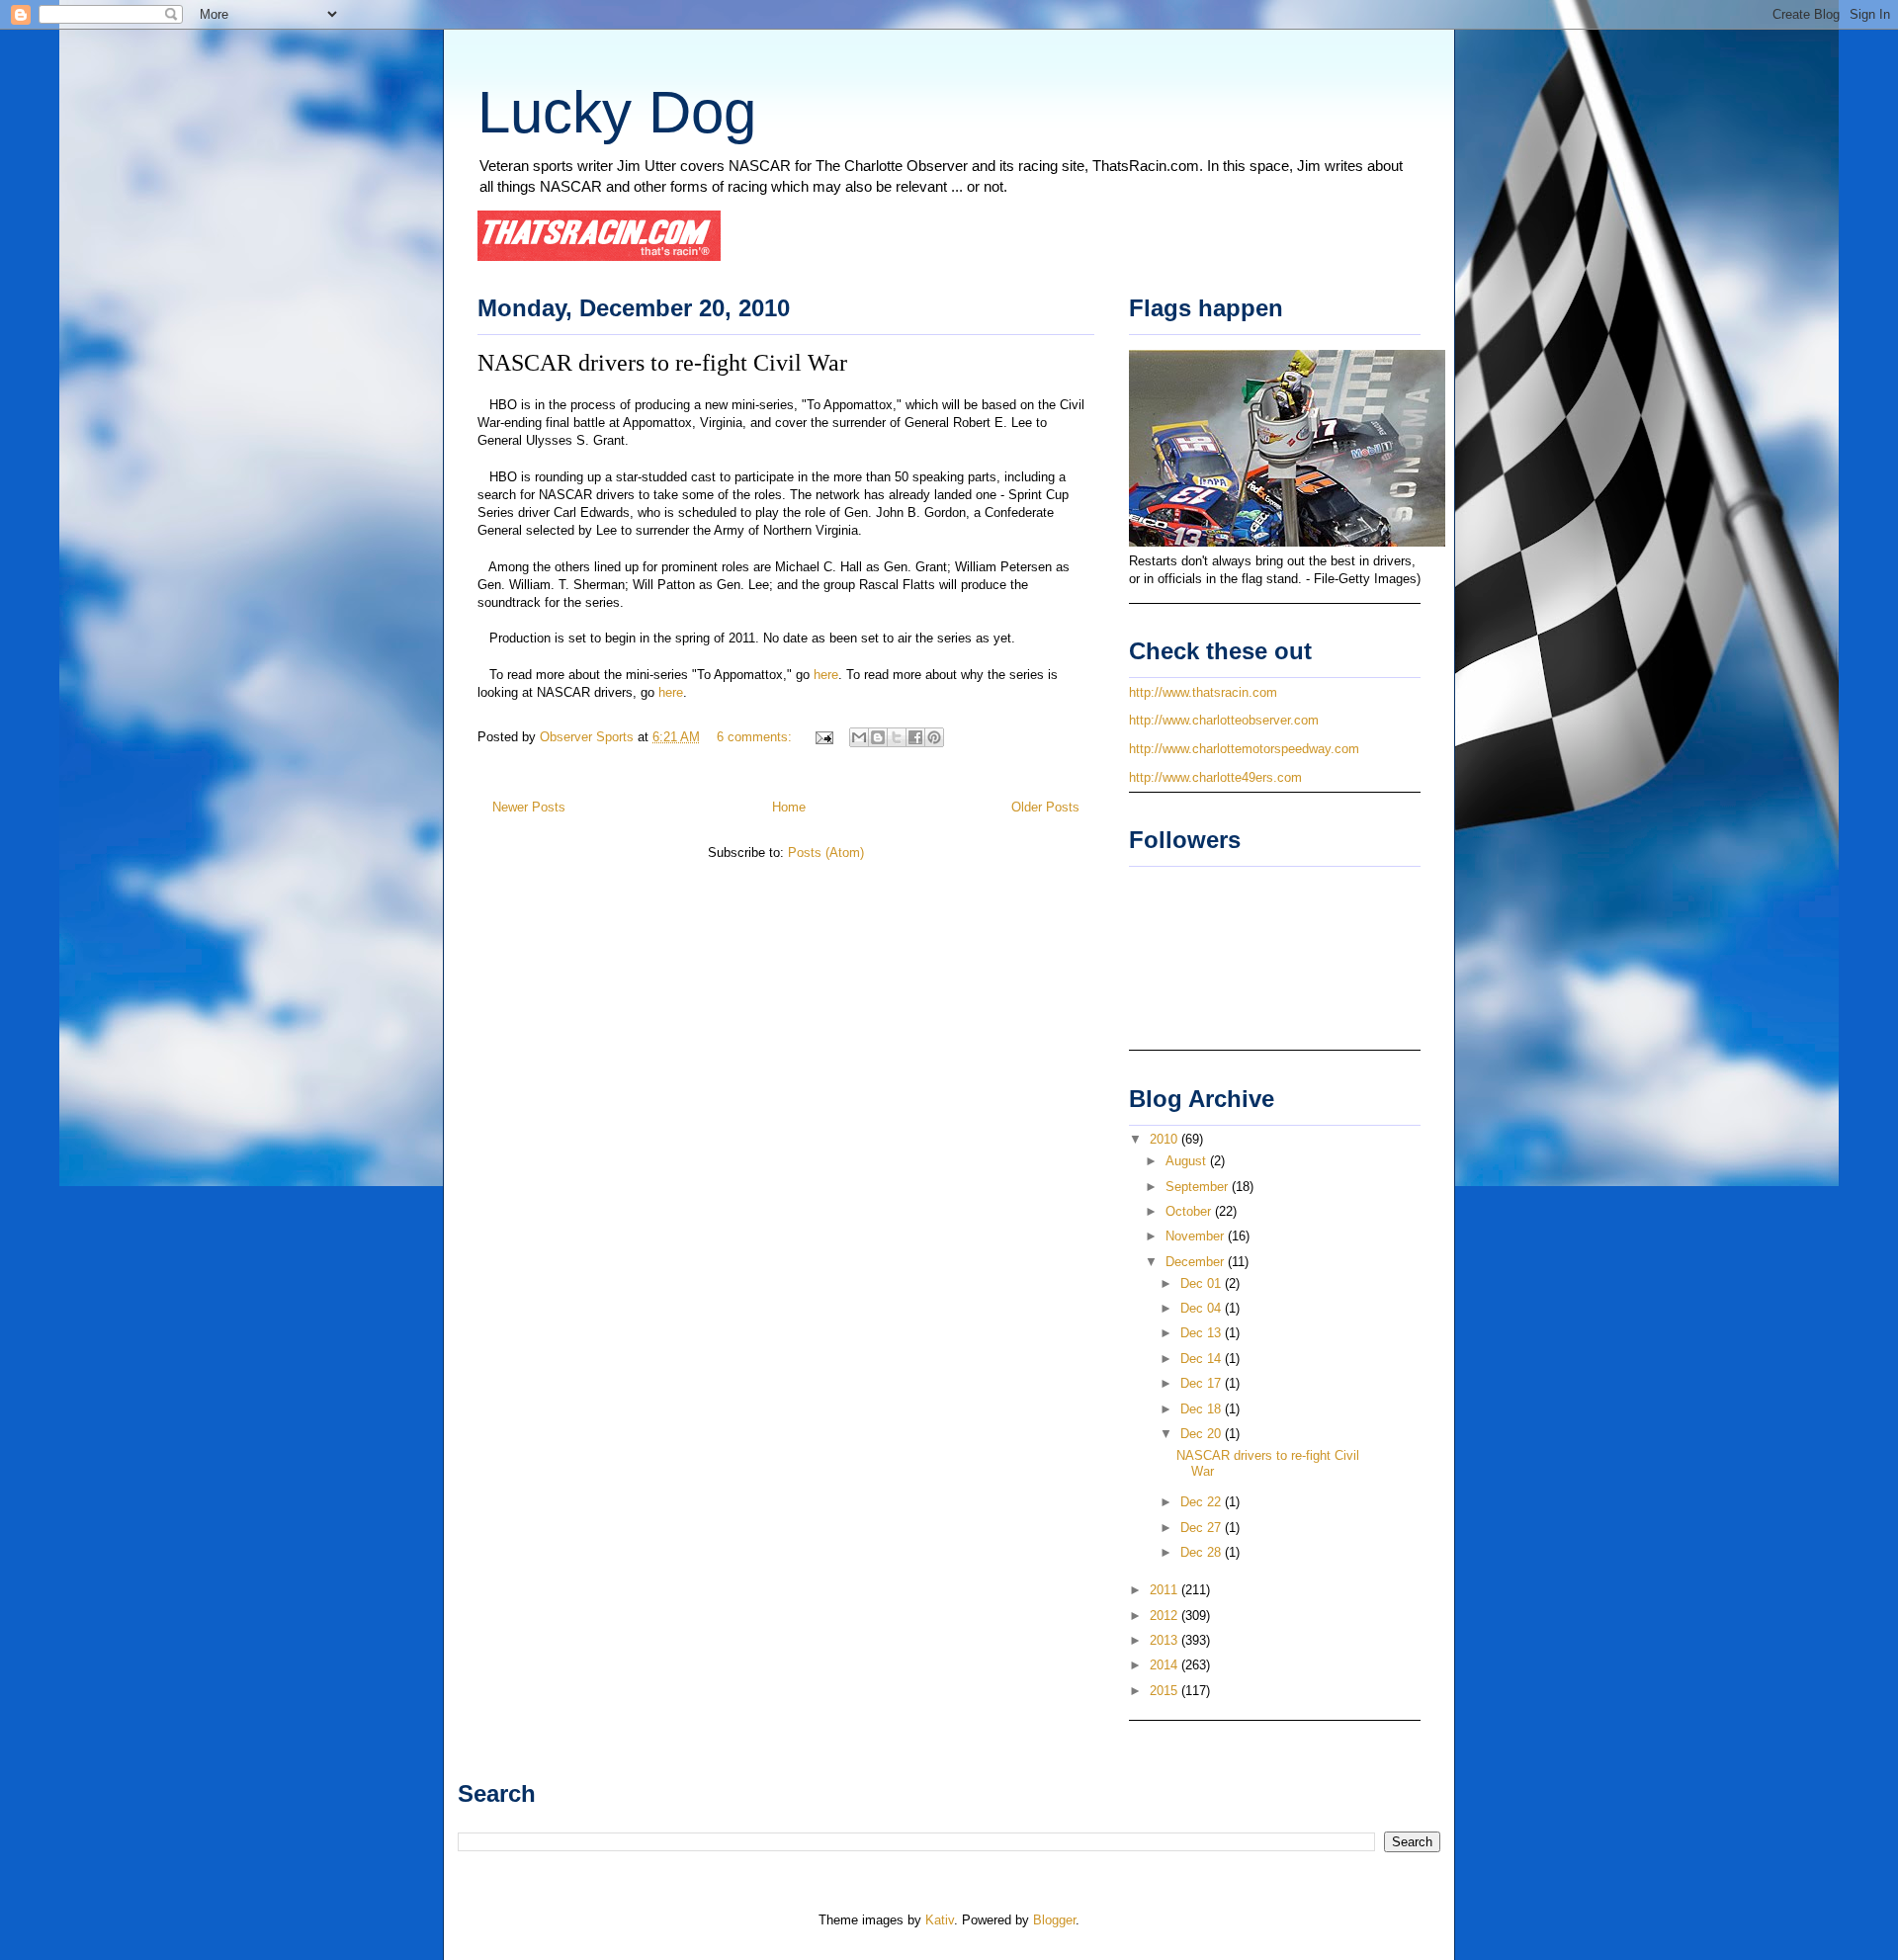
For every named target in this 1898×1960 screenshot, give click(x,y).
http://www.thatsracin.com (1203, 692)
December (1197, 1262)
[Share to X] (897, 737)
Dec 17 (1203, 1383)
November (1197, 1236)
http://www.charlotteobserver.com (1224, 720)
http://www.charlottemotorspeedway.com (1244, 749)
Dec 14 (1203, 1359)
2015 (1165, 1691)
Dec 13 (1203, 1333)
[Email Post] (823, 737)
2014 (1165, 1665)
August (1188, 1161)
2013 (1165, 1640)
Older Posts (1045, 807)
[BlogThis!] (878, 737)
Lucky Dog (617, 112)
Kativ (940, 1920)
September (1199, 1187)
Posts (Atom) (826, 852)
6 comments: (756, 737)
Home (789, 807)
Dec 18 (1203, 1409)
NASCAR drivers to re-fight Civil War (662, 363)
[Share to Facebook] (915, 737)
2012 (1165, 1616)
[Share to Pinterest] (934, 737)
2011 (1165, 1590)
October (1190, 1211)
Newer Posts (529, 807)
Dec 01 (1203, 1283)
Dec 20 (1203, 1434)
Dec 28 (1203, 1552)
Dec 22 (1203, 1502)
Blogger (1054, 1920)
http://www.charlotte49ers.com (1215, 777)
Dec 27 (1203, 1528)
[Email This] (859, 737)
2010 (1165, 1139)
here (826, 675)
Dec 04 (1203, 1308)
